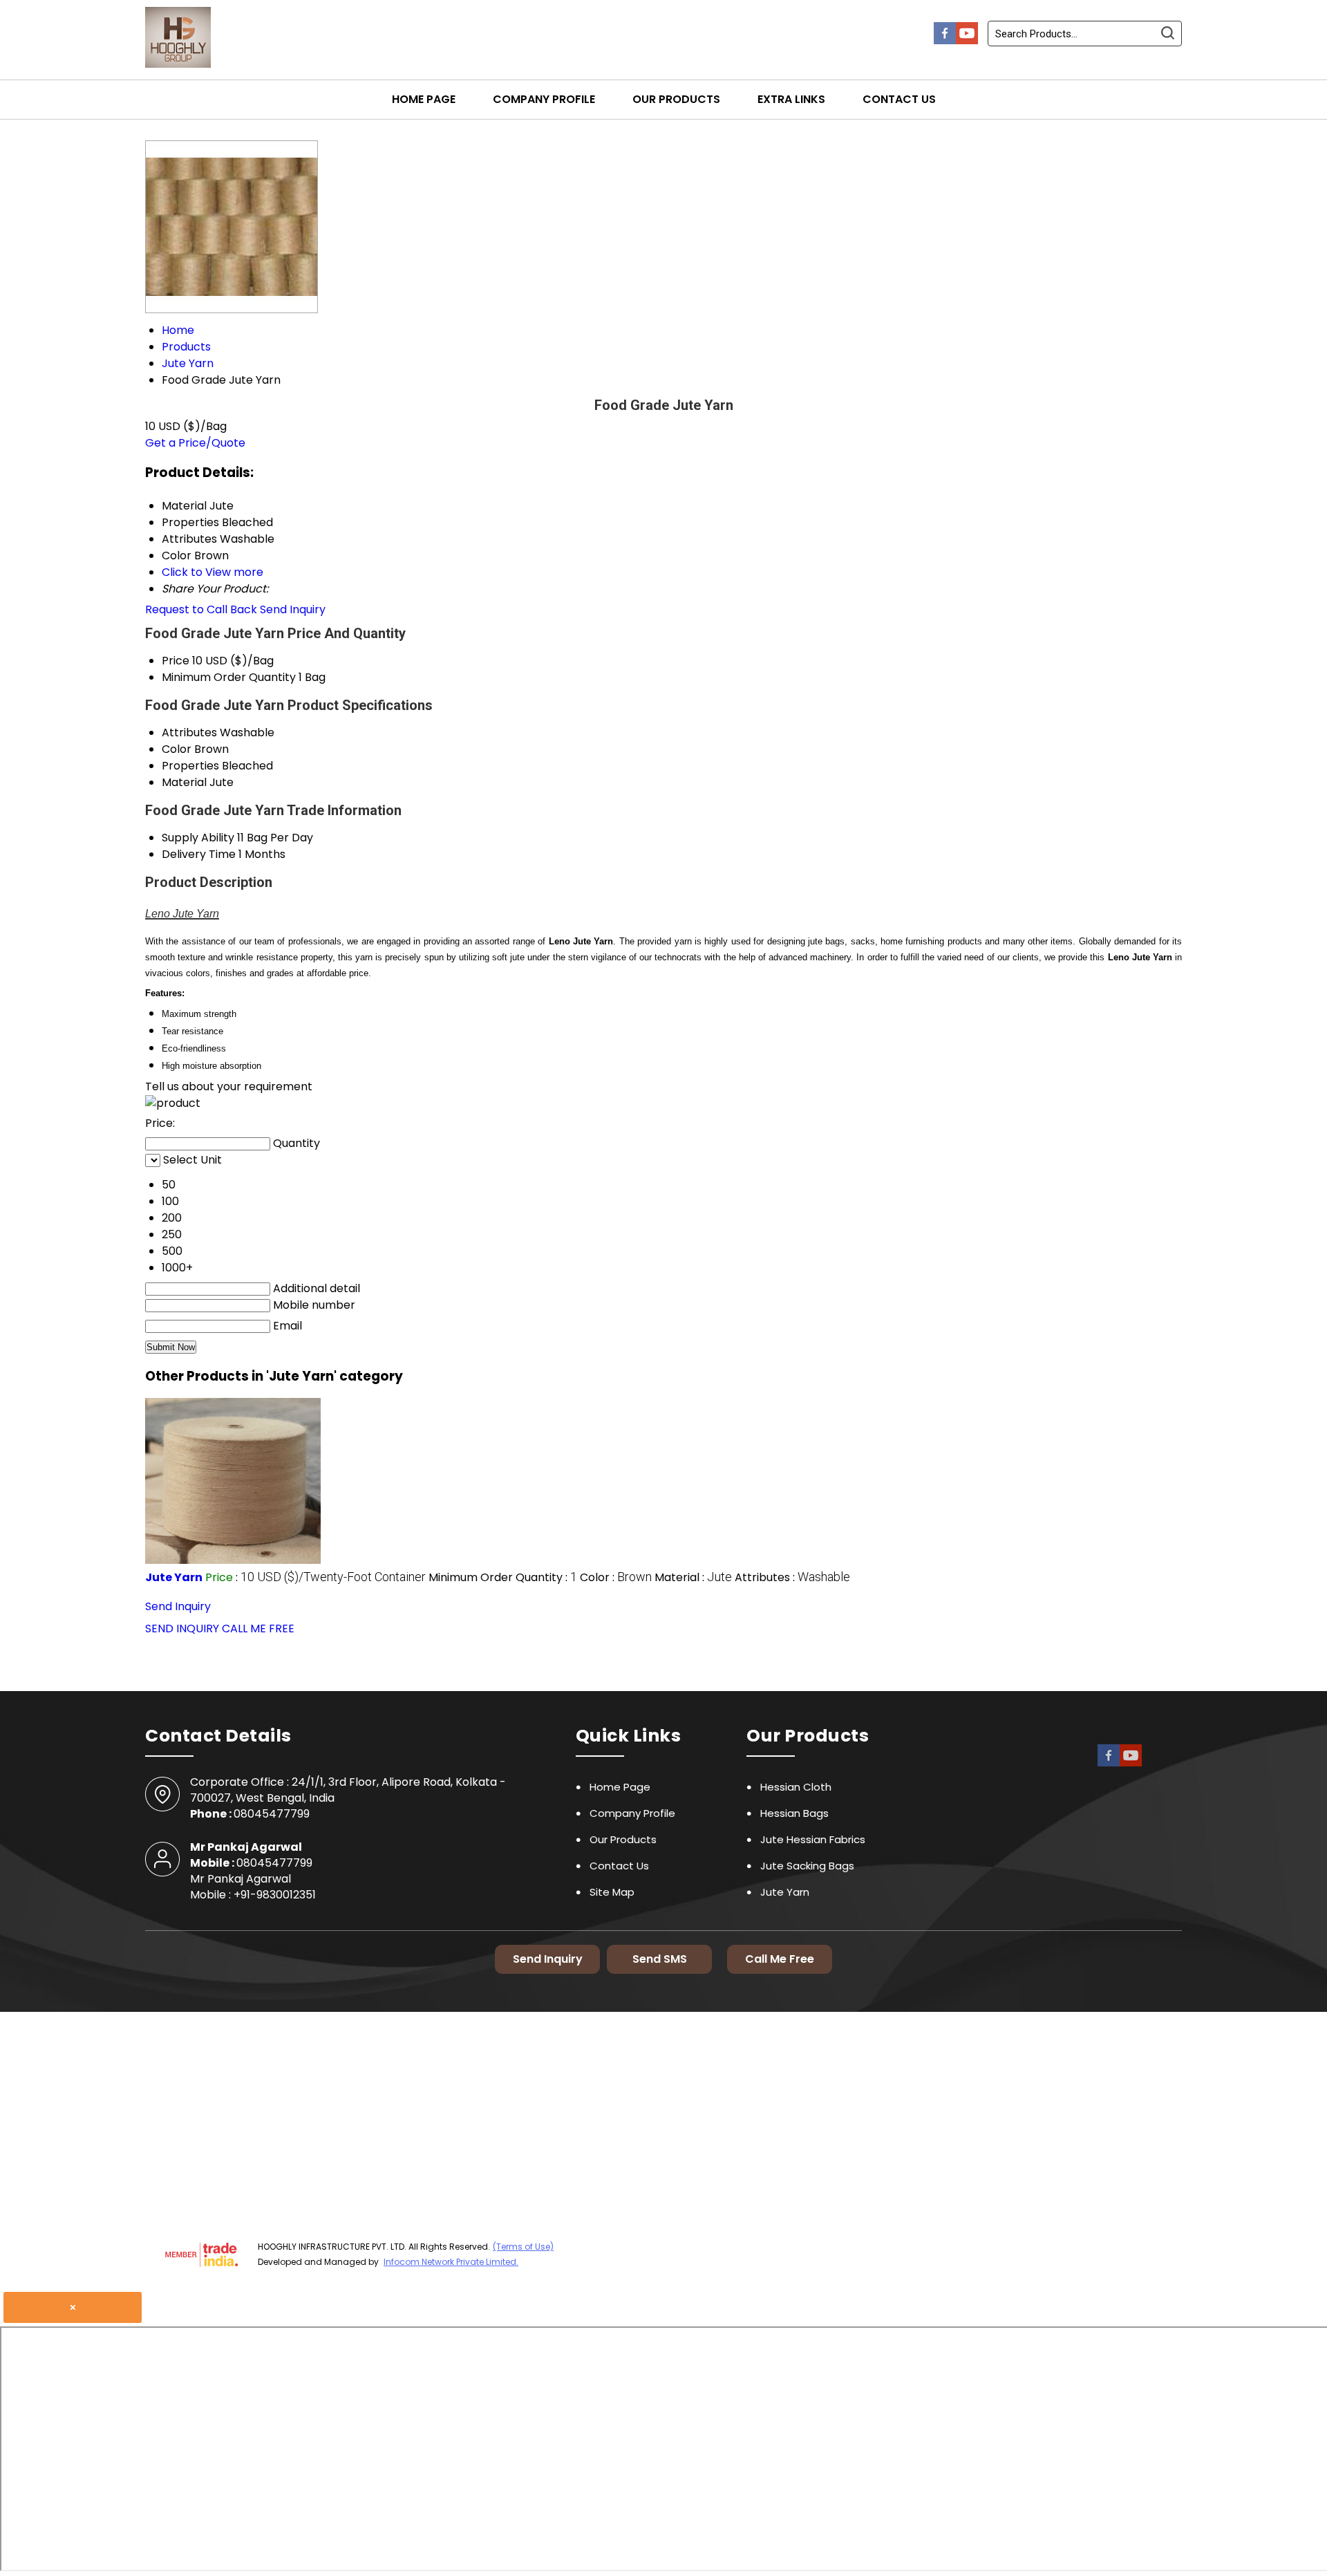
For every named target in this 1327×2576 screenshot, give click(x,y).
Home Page (424, 99)
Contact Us (899, 99)
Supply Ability (198, 838)
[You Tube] (967, 40)
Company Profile (544, 99)
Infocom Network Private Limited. (451, 2262)
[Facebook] (945, 40)
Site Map (612, 1892)
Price (176, 661)
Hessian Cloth (796, 1787)
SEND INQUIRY (182, 1628)
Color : (616, 1577)
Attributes (189, 732)
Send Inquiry (293, 609)
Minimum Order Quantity (229, 677)
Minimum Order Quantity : (503, 1577)
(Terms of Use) (523, 2247)
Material (184, 782)
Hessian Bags (794, 1813)
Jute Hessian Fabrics (813, 1839)
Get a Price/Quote (195, 443)
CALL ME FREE (258, 1628)
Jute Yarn (174, 1577)
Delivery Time (199, 854)
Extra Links (791, 99)
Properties (190, 766)
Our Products (676, 99)
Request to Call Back (201, 609)
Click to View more (213, 572)
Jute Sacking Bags (807, 1866)
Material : (693, 1577)
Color (177, 749)
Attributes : (792, 1577)
